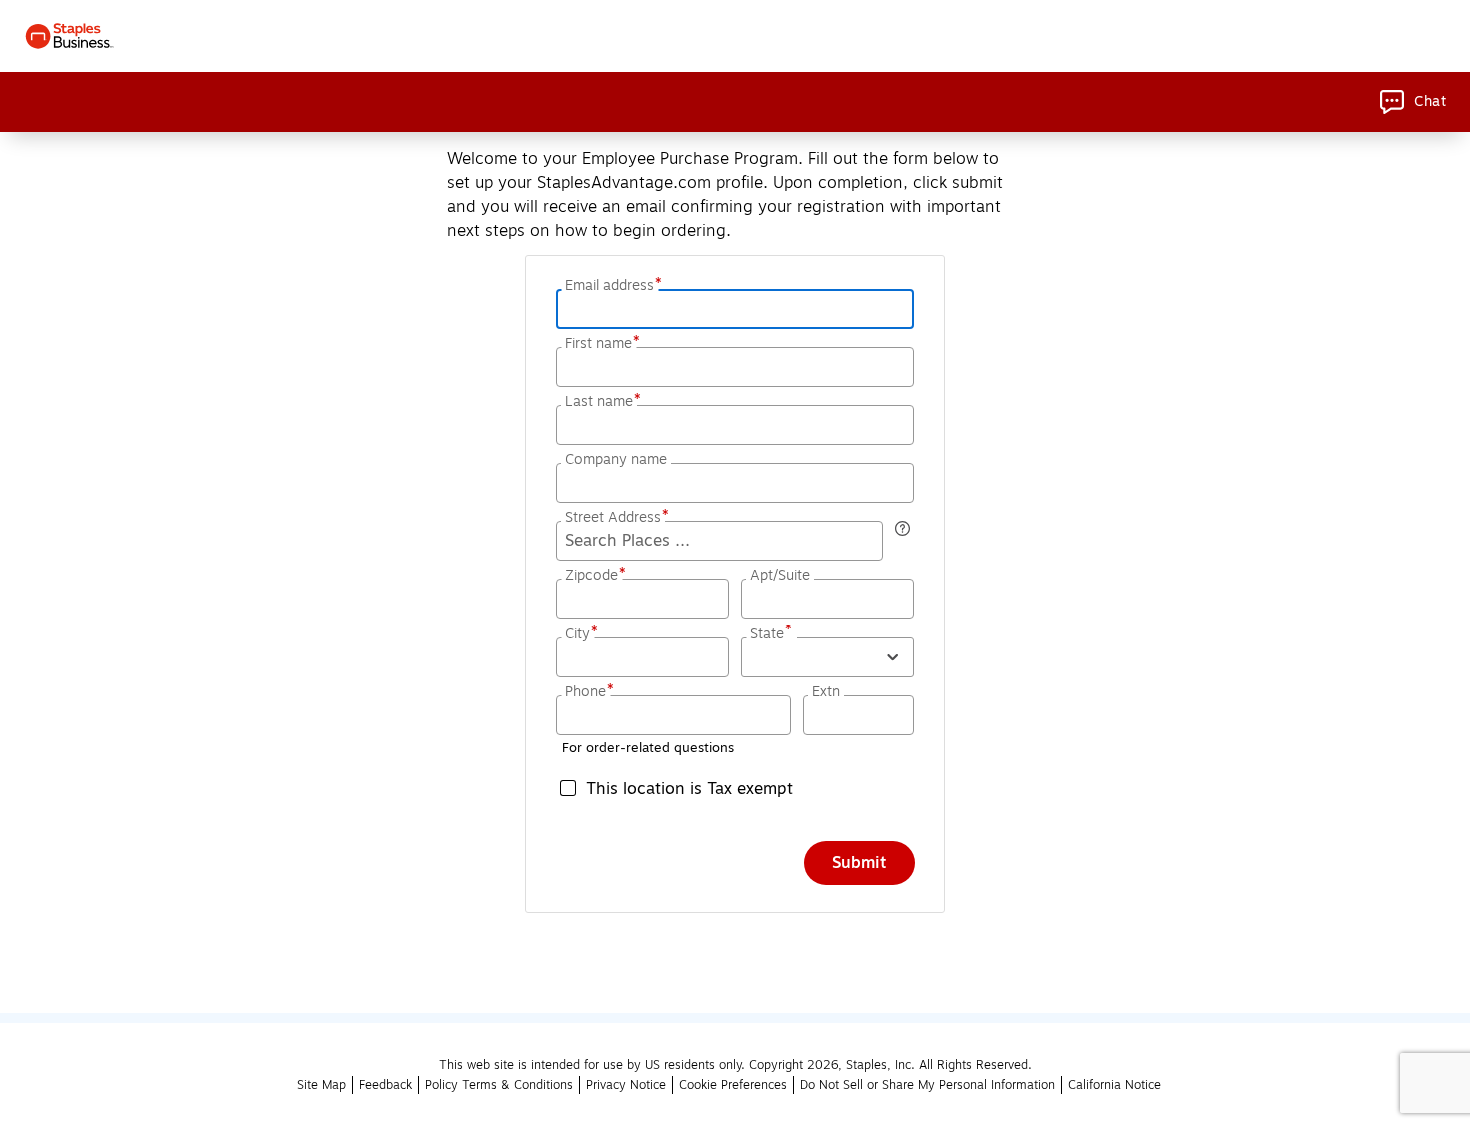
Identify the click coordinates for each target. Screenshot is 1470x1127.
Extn (826, 692)
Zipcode (593, 576)
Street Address (615, 518)
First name (600, 344)
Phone (587, 692)
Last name (601, 402)
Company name (616, 460)
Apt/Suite (780, 576)
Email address (611, 286)
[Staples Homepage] (69, 36)
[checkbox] (735, 788)
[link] (1413, 102)
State (771, 633)
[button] (827, 657)
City (579, 634)
